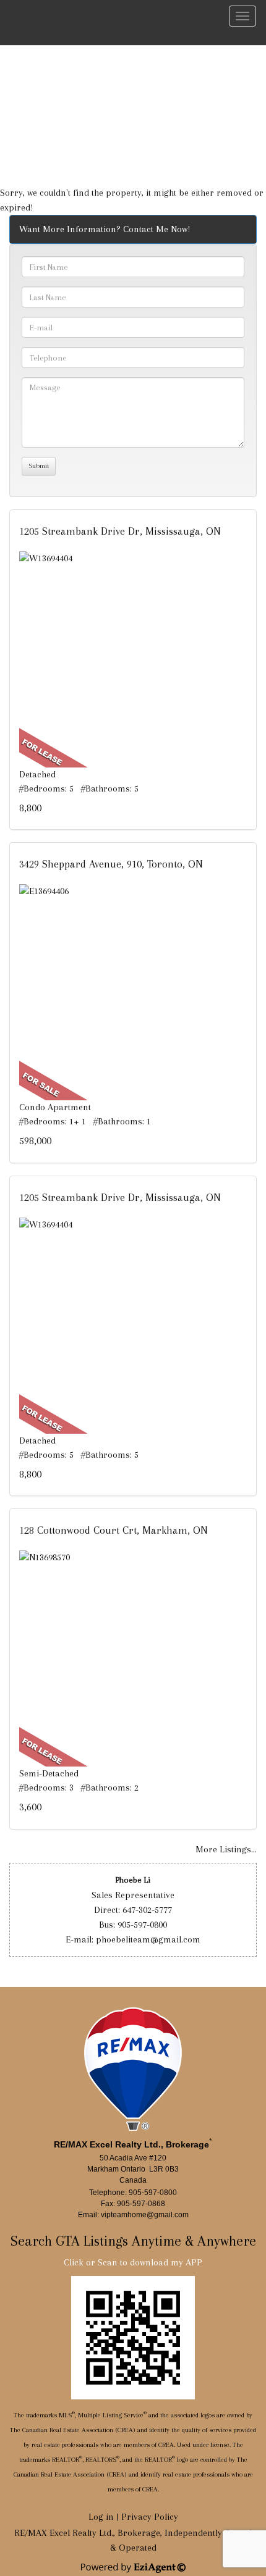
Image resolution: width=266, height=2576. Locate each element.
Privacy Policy (150, 2517)
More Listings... (226, 1849)
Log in (101, 2517)
